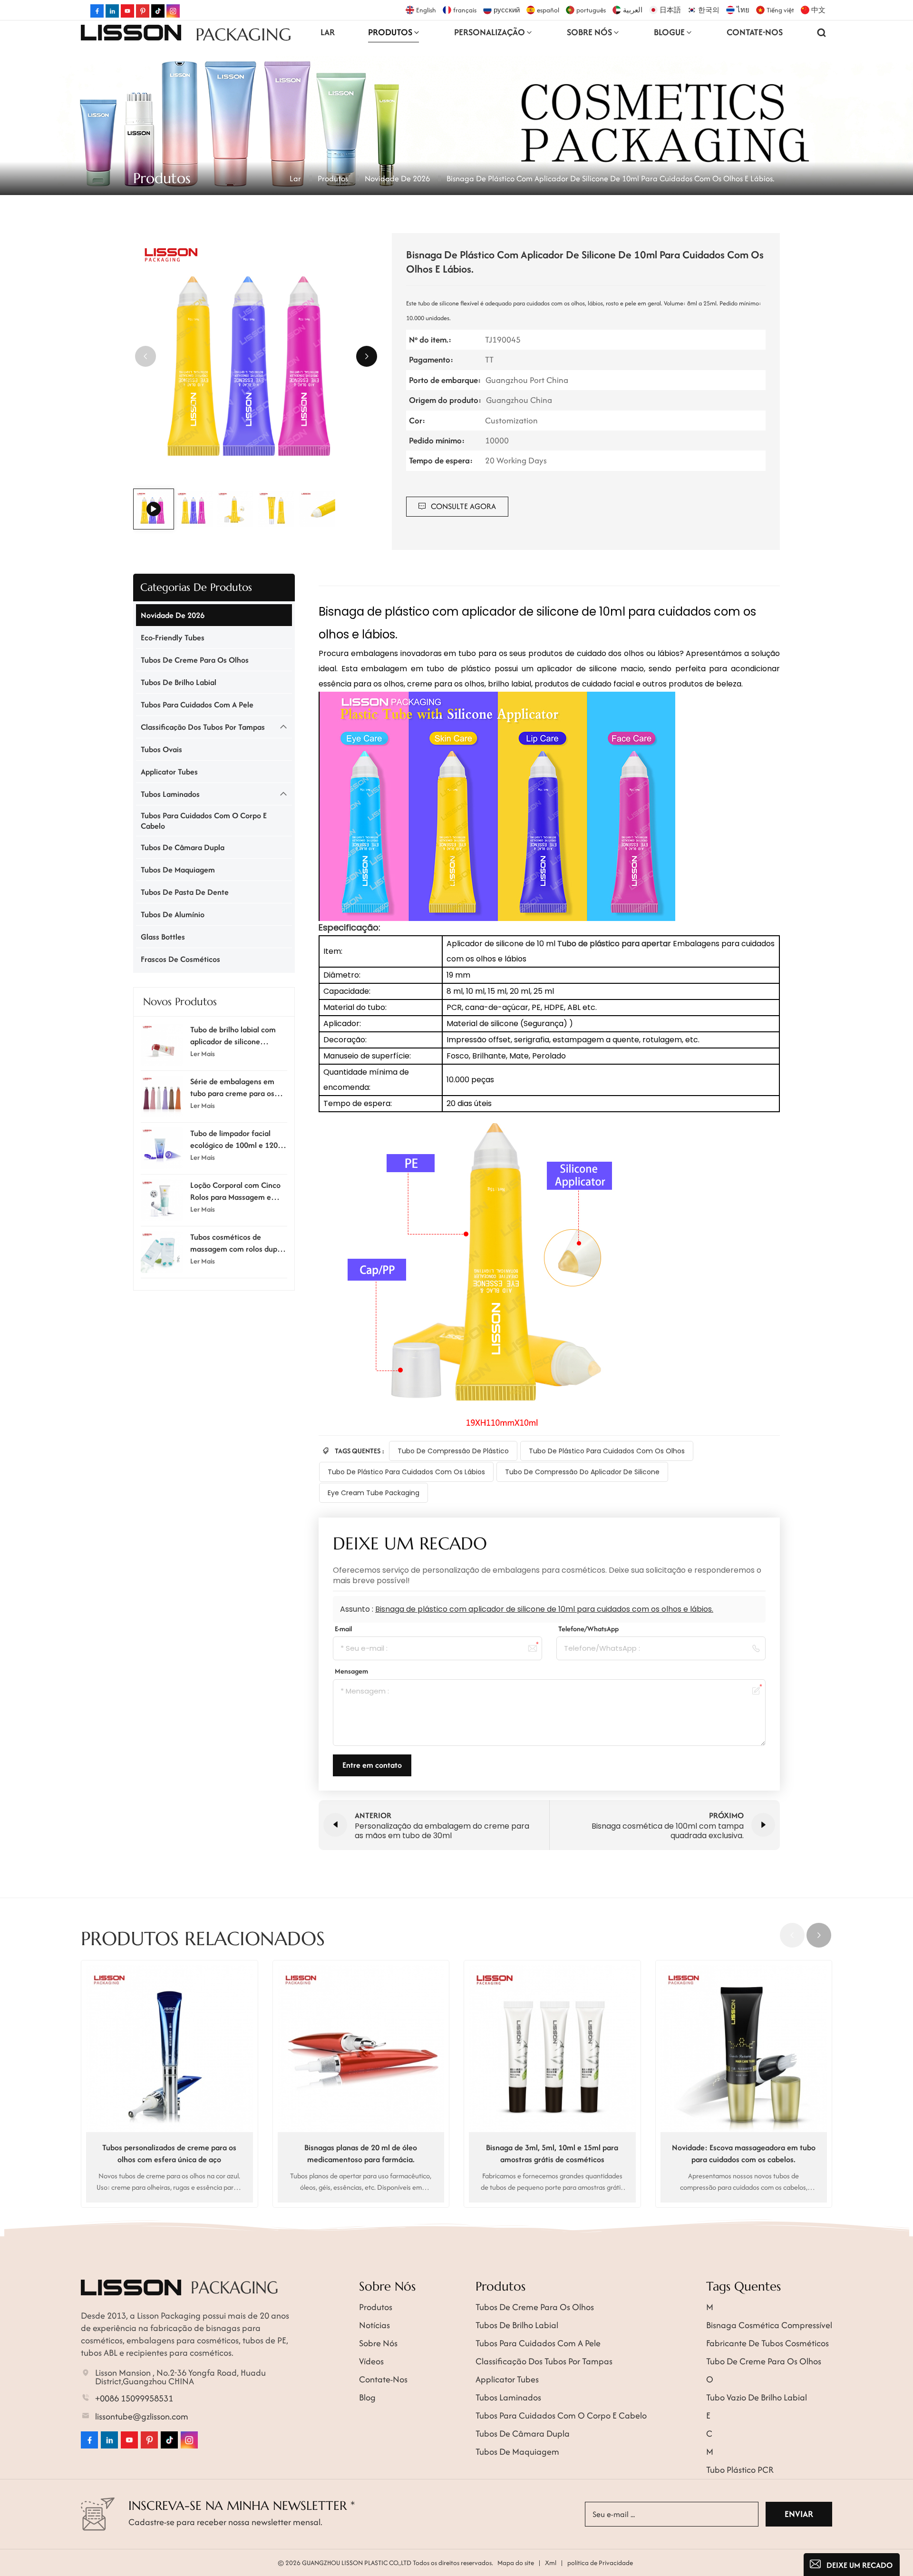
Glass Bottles (163, 937)
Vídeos (371, 2361)
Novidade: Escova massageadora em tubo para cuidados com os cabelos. (744, 2153)
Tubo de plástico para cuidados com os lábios (406, 1472)
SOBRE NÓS (589, 32)
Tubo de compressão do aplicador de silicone (582, 1472)
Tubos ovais (161, 749)
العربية (633, 10)
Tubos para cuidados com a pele (197, 705)
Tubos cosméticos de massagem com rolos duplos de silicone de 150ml (238, 1243)
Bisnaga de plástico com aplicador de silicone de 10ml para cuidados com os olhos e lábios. (544, 1609)
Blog (367, 2397)
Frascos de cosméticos (180, 959)
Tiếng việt (780, 10)
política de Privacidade (600, 2563)
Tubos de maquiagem (178, 870)
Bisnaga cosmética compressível (769, 2325)
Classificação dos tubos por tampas (203, 727)
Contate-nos (755, 32)
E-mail (343, 1629)
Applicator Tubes (169, 772)
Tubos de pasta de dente (185, 892)
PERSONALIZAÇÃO (490, 32)
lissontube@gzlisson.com (142, 2417)
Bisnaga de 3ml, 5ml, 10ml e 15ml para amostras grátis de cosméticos (552, 2153)
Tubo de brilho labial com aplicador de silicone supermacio (233, 1036)
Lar (328, 32)
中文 (818, 10)
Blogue (669, 32)
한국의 (709, 10)
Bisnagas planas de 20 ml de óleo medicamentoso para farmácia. (361, 2153)
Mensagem (351, 1671)
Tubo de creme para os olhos (764, 2361)
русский (507, 10)
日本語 (670, 10)
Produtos (390, 32)
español (548, 10)
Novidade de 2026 (397, 178)
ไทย (743, 10)
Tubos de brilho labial (179, 682)
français (465, 10)
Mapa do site (516, 2563)
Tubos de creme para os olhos (195, 660)
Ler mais (203, 1053)
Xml (551, 2563)
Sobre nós (378, 2343)
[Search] (822, 32)
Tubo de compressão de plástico (453, 1451)
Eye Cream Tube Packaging (374, 1493)
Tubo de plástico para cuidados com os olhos (607, 1451)
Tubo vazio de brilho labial (757, 2397)
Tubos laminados (170, 794)
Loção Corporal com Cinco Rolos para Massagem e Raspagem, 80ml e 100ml (235, 1191)
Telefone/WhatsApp (588, 1629)
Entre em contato (372, 1765)
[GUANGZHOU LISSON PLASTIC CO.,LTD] (131, 32)
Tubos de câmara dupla (183, 847)
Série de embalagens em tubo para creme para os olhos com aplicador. (232, 1087)
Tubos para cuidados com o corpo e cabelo (204, 821)
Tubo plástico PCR (740, 2470)
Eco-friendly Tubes (173, 637)
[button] (367, 356)
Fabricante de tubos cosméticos (767, 2343)
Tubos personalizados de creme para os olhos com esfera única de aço (169, 2153)
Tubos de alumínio (173, 914)
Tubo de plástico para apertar (615, 944)
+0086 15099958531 (134, 2399)
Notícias (374, 2325)
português (591, 10)
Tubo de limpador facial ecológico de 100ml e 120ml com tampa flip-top (238, 1139)
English (426, 10)
